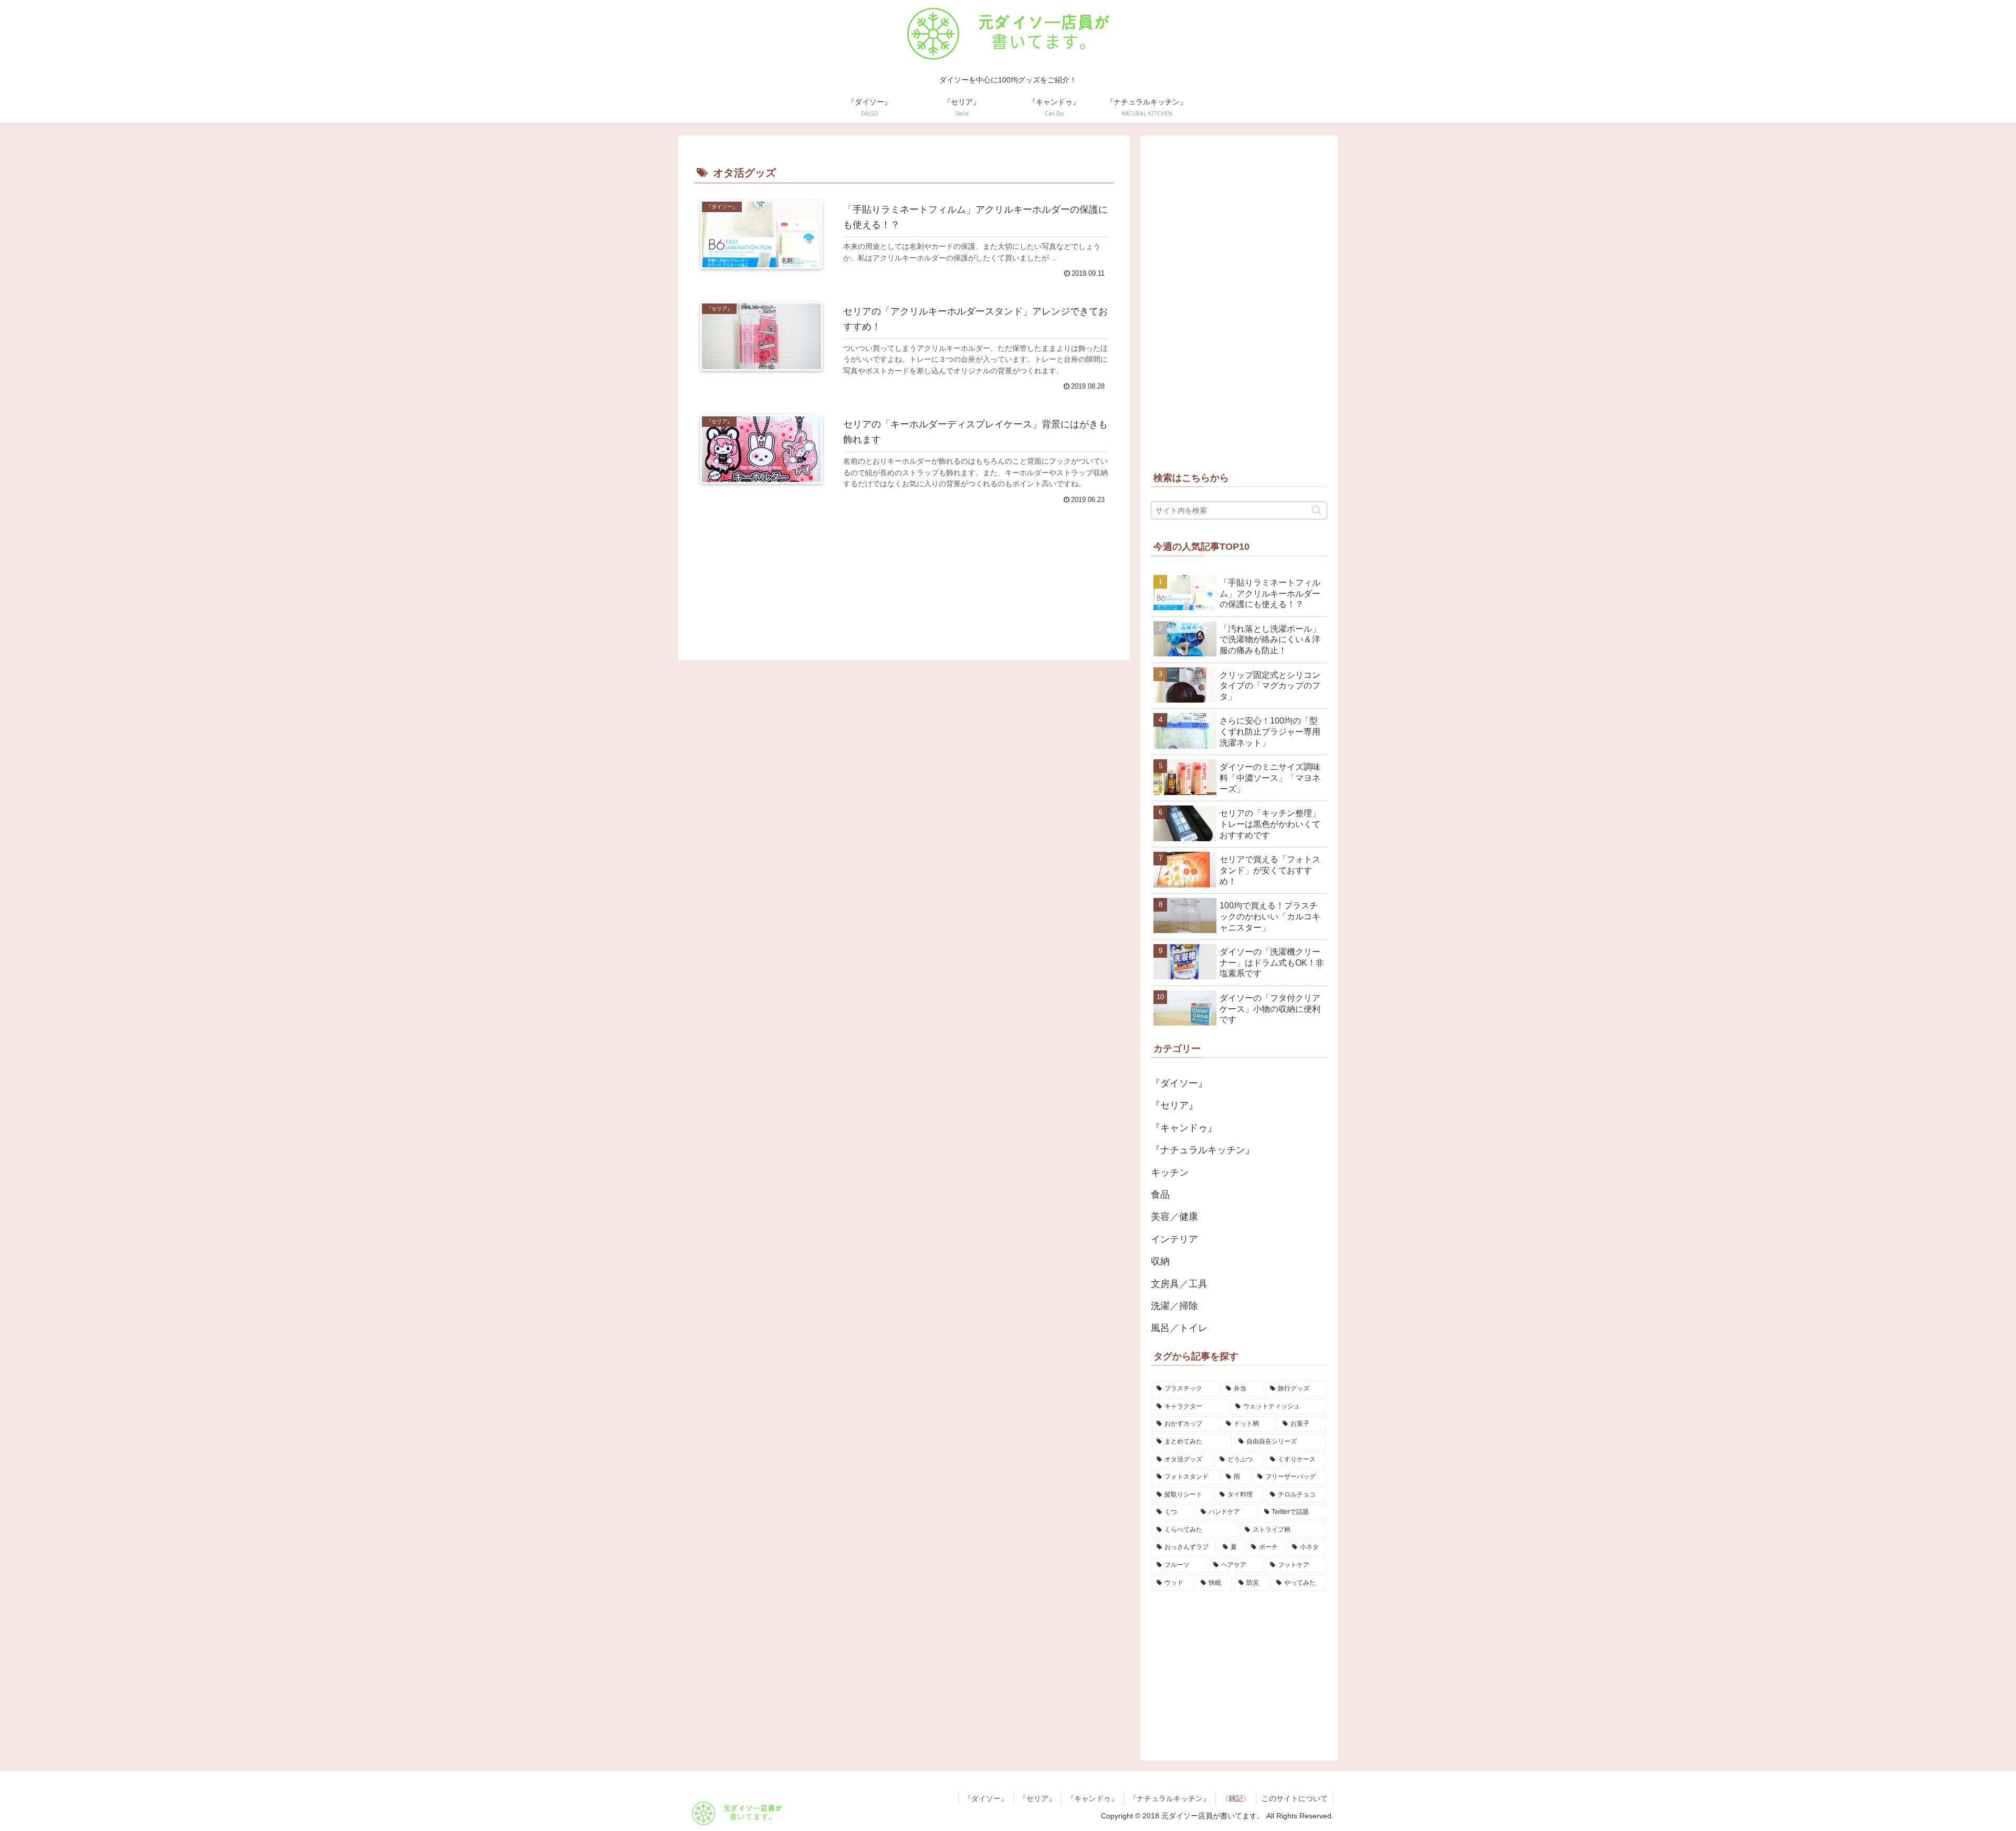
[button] (1316, 510)
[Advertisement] (904, 563)
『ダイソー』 (986, 1798)
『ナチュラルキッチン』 (1170, 1798)
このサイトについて (1295, 1798)
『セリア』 (1037, 1798)
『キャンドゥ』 (1093, 1798)
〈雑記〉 (1236, 1798)
